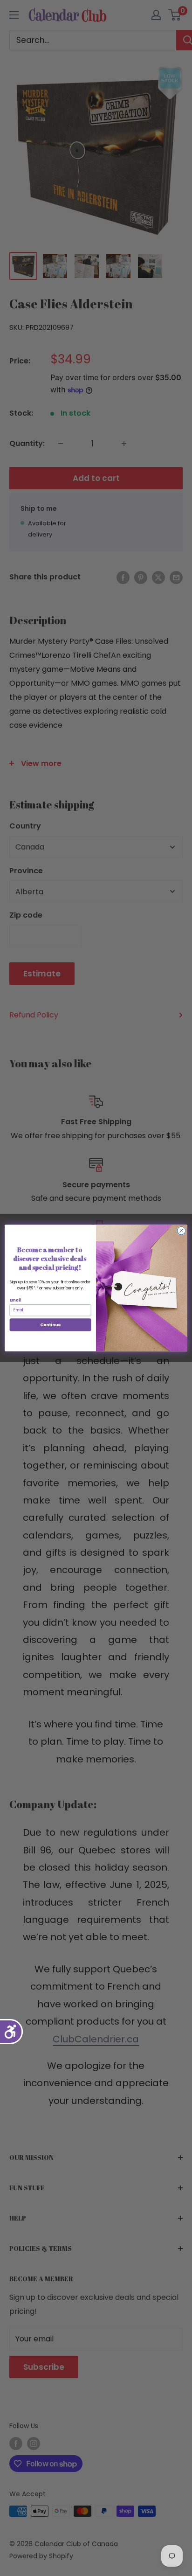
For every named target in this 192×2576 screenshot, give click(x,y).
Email (15, 1300)
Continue (50, 1325)
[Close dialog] (181, 1231)
